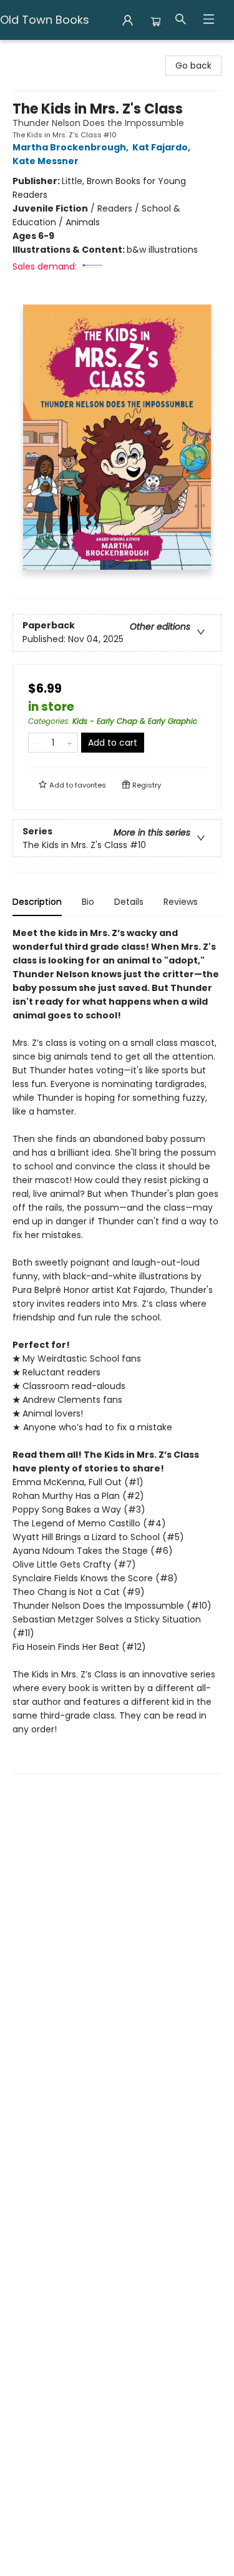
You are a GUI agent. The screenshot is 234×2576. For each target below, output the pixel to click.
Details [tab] (129, 902)
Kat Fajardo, (162, 147)
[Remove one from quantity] (37, 743)
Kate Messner (46, 161)
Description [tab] (37, 902)
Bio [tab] (88, 902)
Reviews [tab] (181, 902)
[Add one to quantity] (70, 743)
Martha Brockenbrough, (71, 147)
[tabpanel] (117, 1350)
